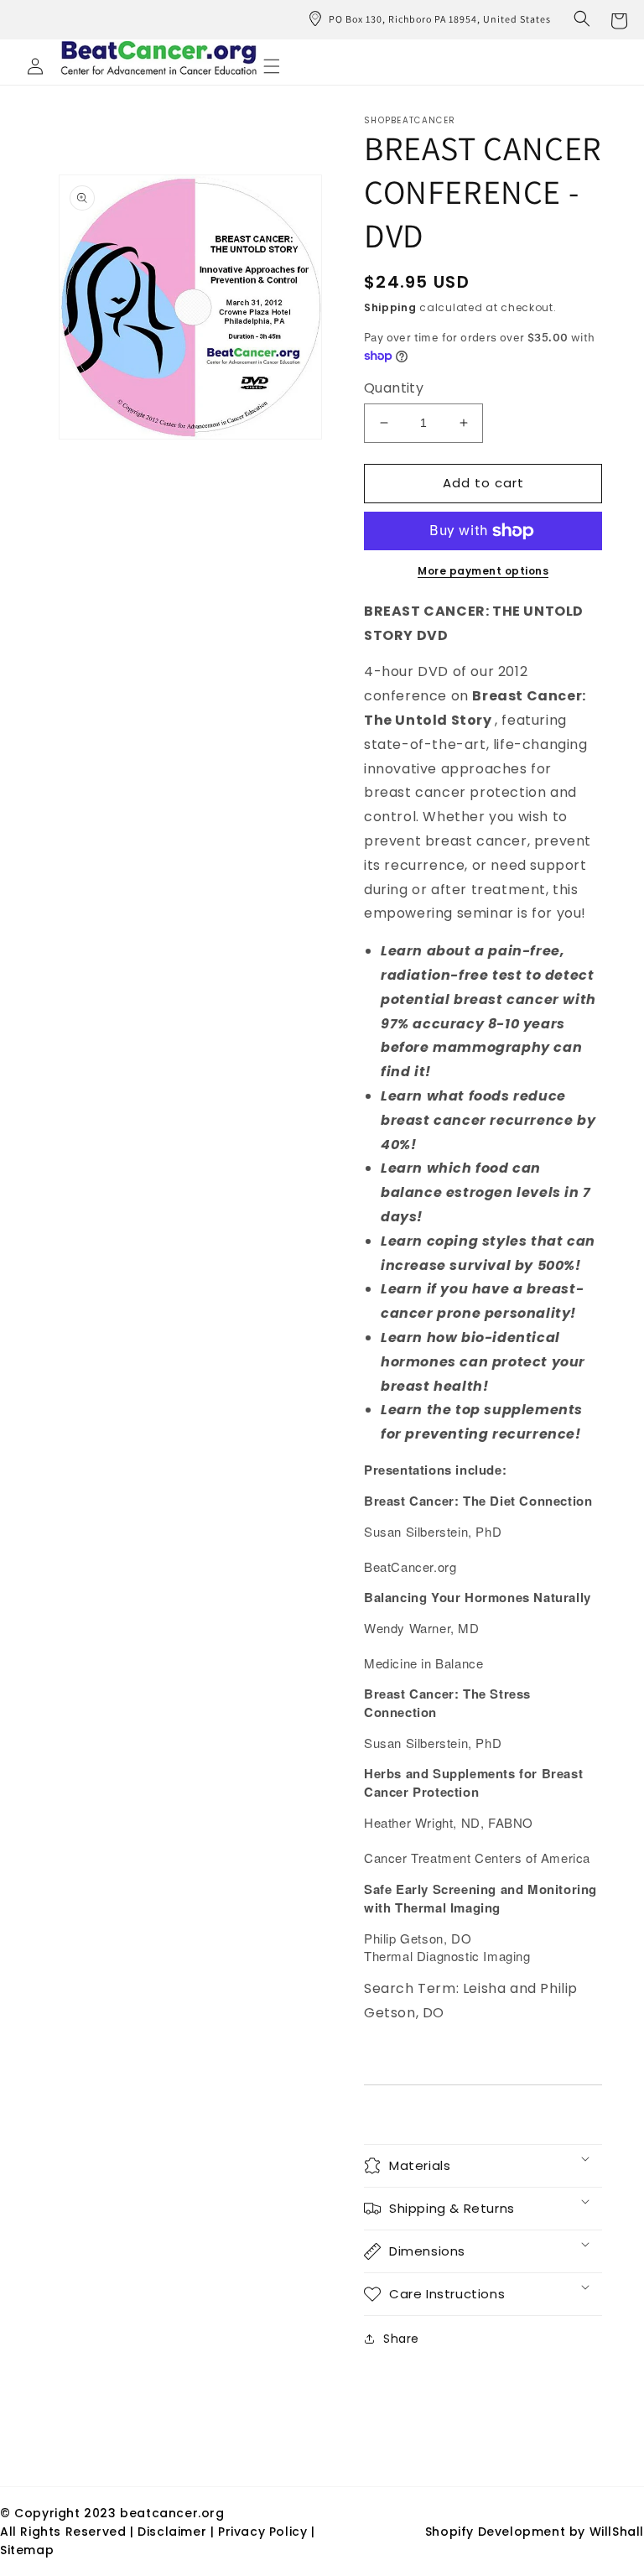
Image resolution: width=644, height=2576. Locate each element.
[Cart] (619, 19)
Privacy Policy (262, 2532)
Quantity (394, 388)
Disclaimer (174, 2532)
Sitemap (27, 2550)
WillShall (617, 2532)
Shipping (390, 307)
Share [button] (401, 2339)
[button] (582, 18)
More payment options (483, 571)
